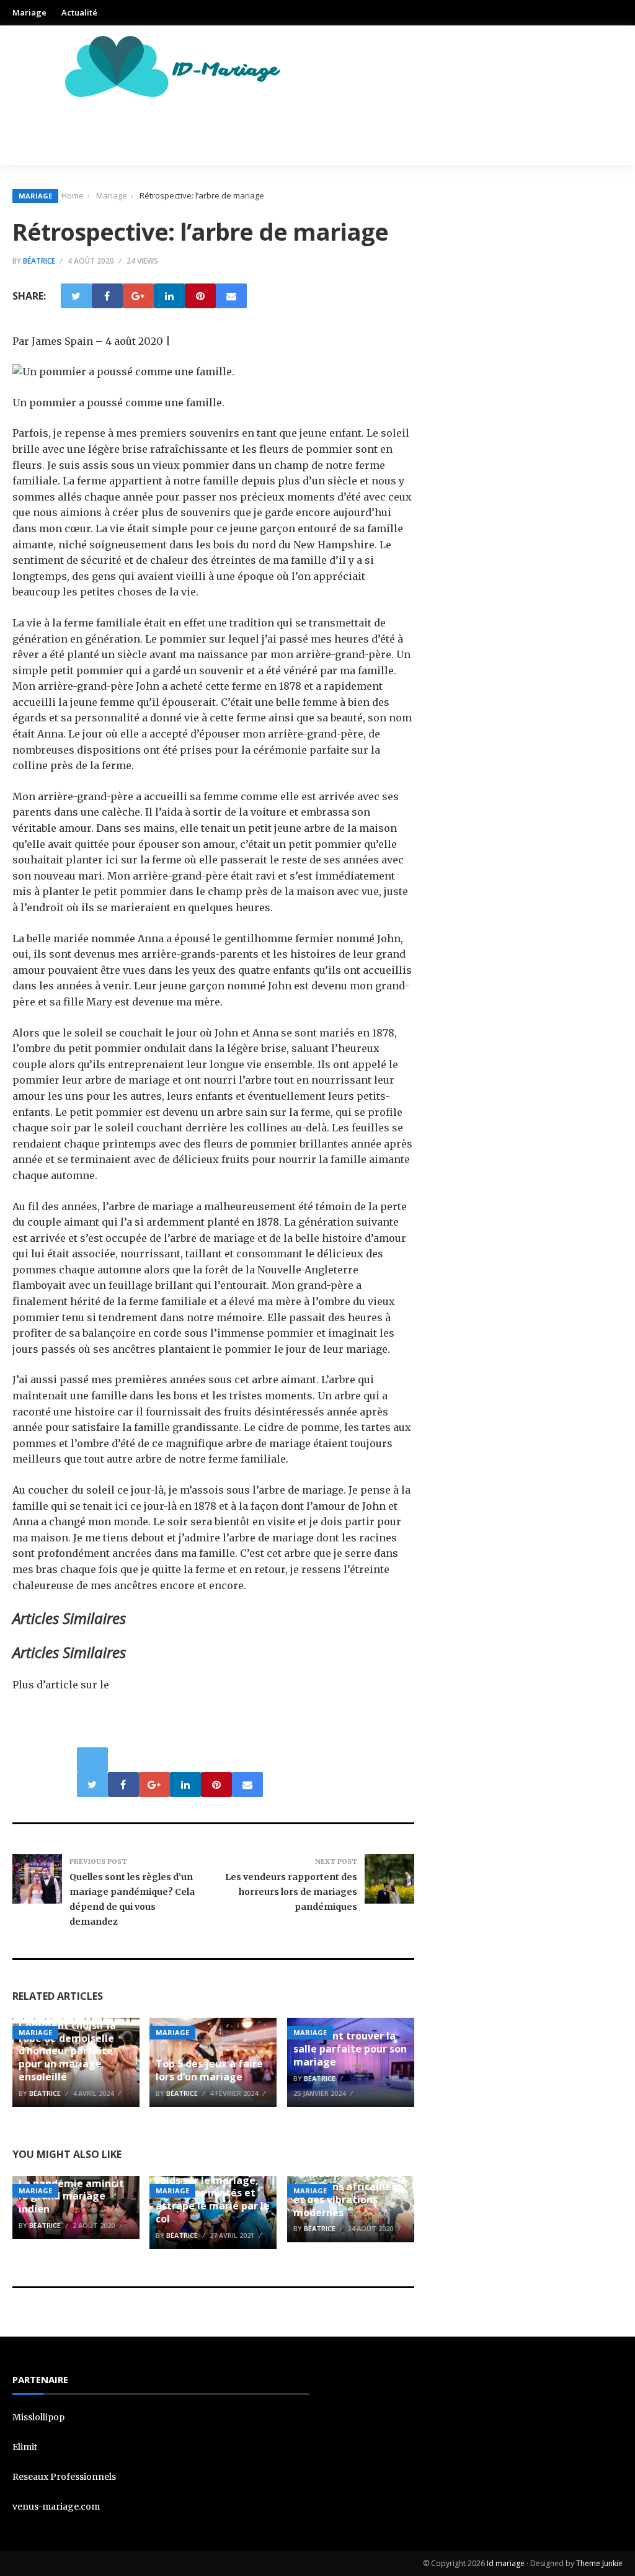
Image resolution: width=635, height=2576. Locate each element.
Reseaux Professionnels (64, 2477)
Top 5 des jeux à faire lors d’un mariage (209, 2070)
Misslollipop (38, 2417)
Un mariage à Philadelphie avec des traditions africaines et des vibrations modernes (347, 2187)
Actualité (79, 12)
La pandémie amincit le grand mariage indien (71, 2196)
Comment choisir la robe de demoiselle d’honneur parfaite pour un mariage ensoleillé (67, 2051)
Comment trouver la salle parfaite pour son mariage (350, 2049)
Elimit (25, 2447)
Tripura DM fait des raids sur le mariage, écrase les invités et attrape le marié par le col (213, 2193)
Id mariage (506, 2563)
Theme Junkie (599, 2563)
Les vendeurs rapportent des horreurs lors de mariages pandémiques (291, 1892)
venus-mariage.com (56, 2507)
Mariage (29, 12)
